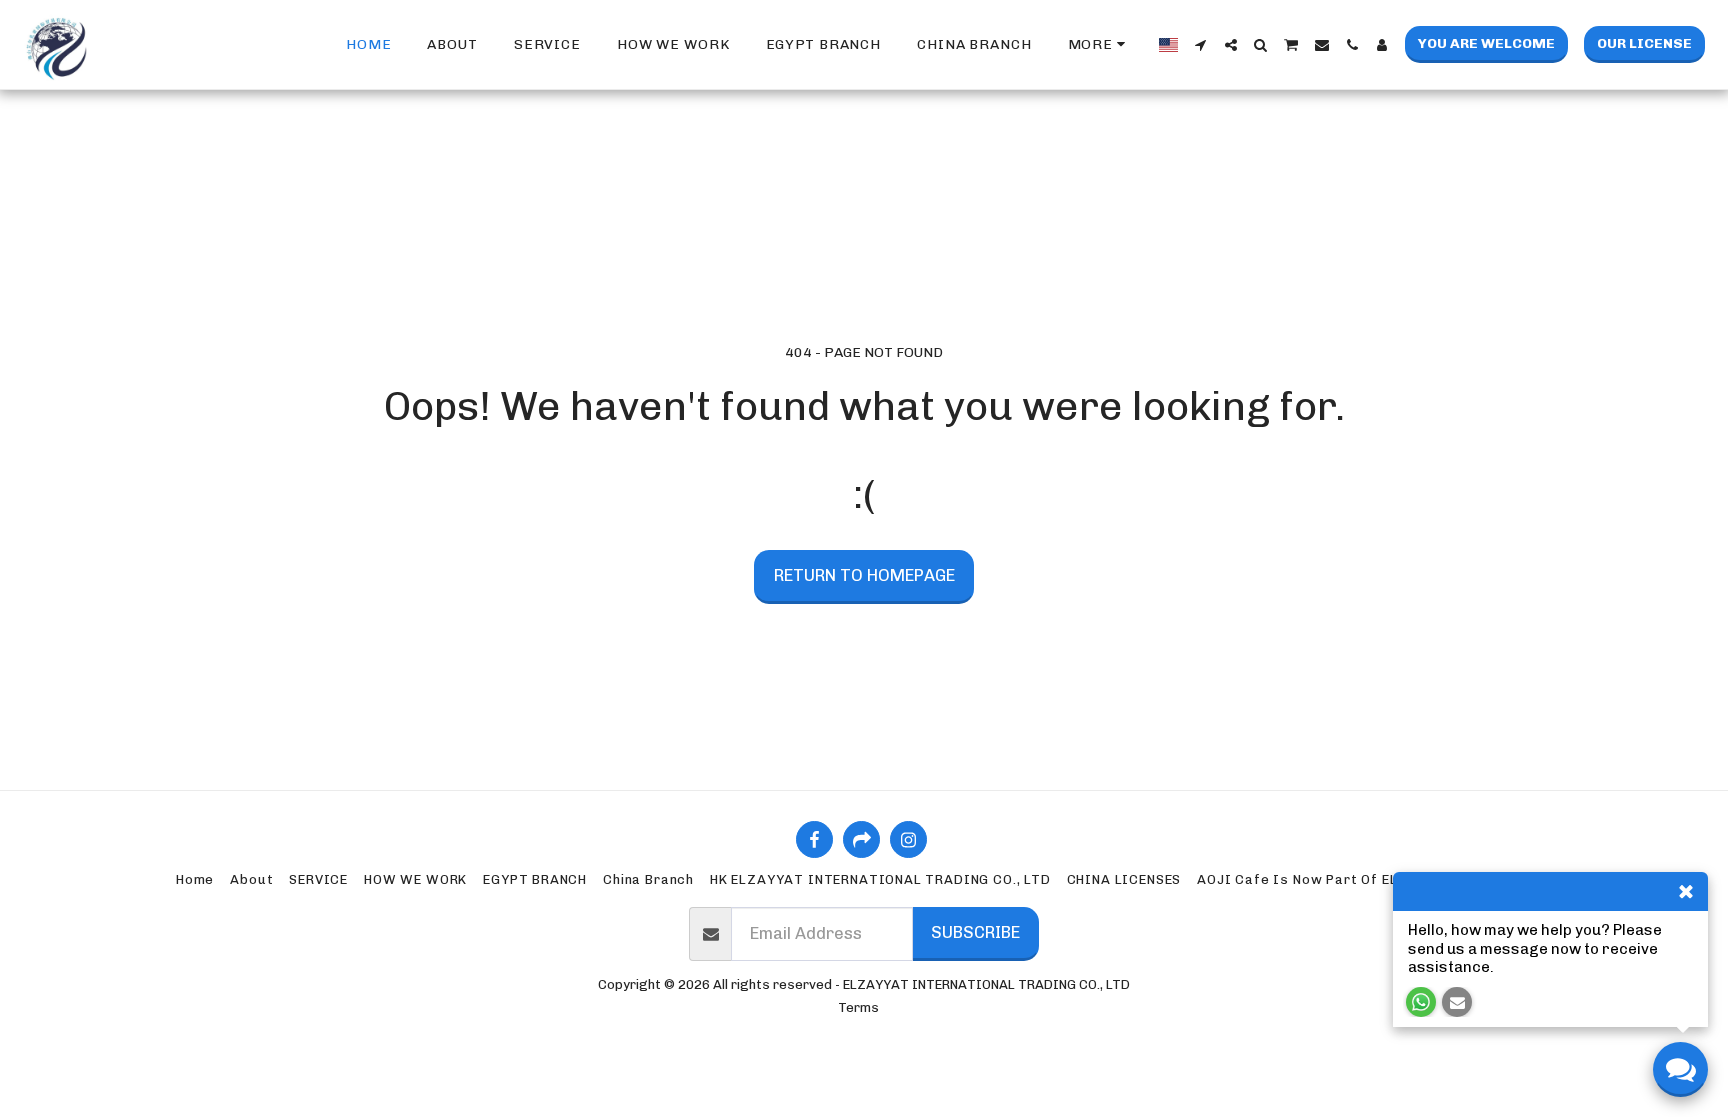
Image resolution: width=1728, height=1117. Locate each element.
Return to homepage (864, 575)
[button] (1201, 45)
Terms (858, 1007)
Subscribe (975, 932)
